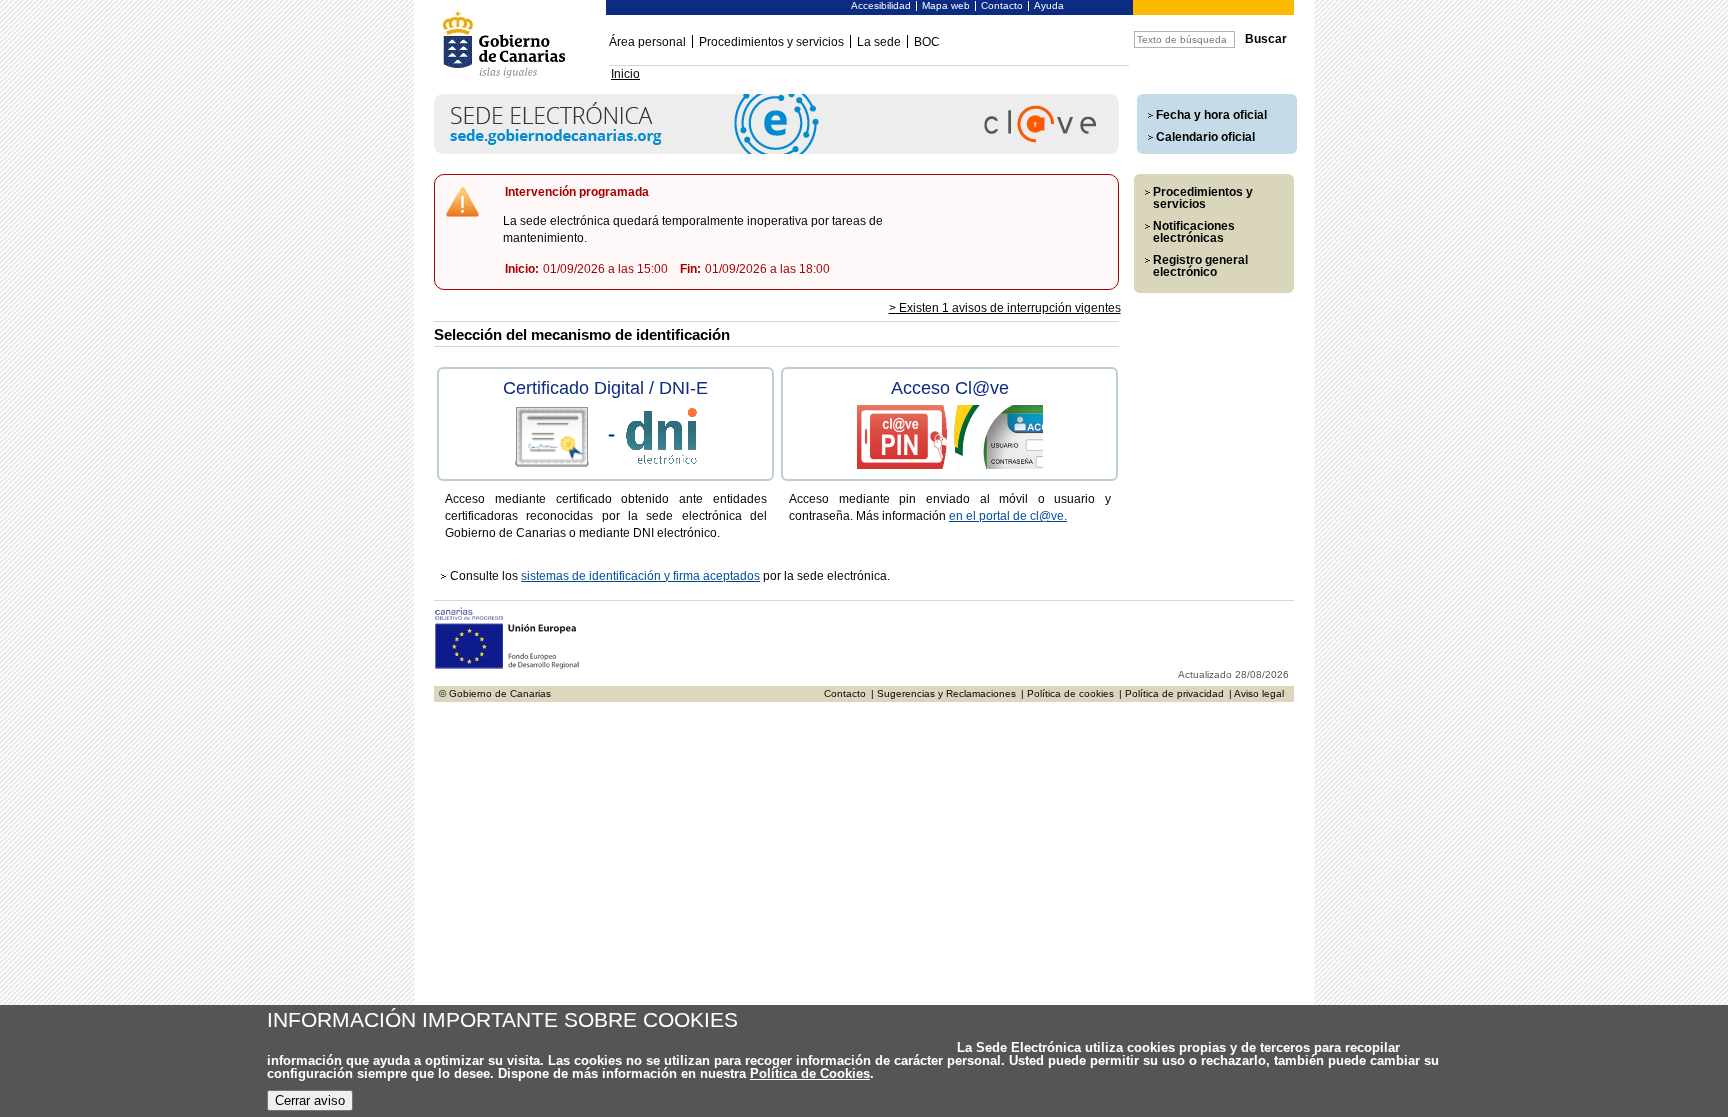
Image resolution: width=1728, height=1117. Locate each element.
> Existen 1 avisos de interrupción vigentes (1005, 308)
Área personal (647, 42)
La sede (879, 42)
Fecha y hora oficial (1211, 115)
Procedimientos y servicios (771, 42)
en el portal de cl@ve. (1008, 516)
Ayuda (1049, 5)
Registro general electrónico (1200, 266)
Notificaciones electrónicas (1194, 232)
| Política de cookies (1067, 693)
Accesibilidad (881, 5)
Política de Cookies (810, 1073)
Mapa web (946, 5)
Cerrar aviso (310, 1100)
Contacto (1002, 5)
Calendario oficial (1205, 137)
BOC (927, 42)
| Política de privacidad (1171, 693)
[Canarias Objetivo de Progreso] (507, 666)
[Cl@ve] (776, 150)
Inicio (625, 74)
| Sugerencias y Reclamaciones (943, 693)
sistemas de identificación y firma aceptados (640, 576)
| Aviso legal (1256, 693)
